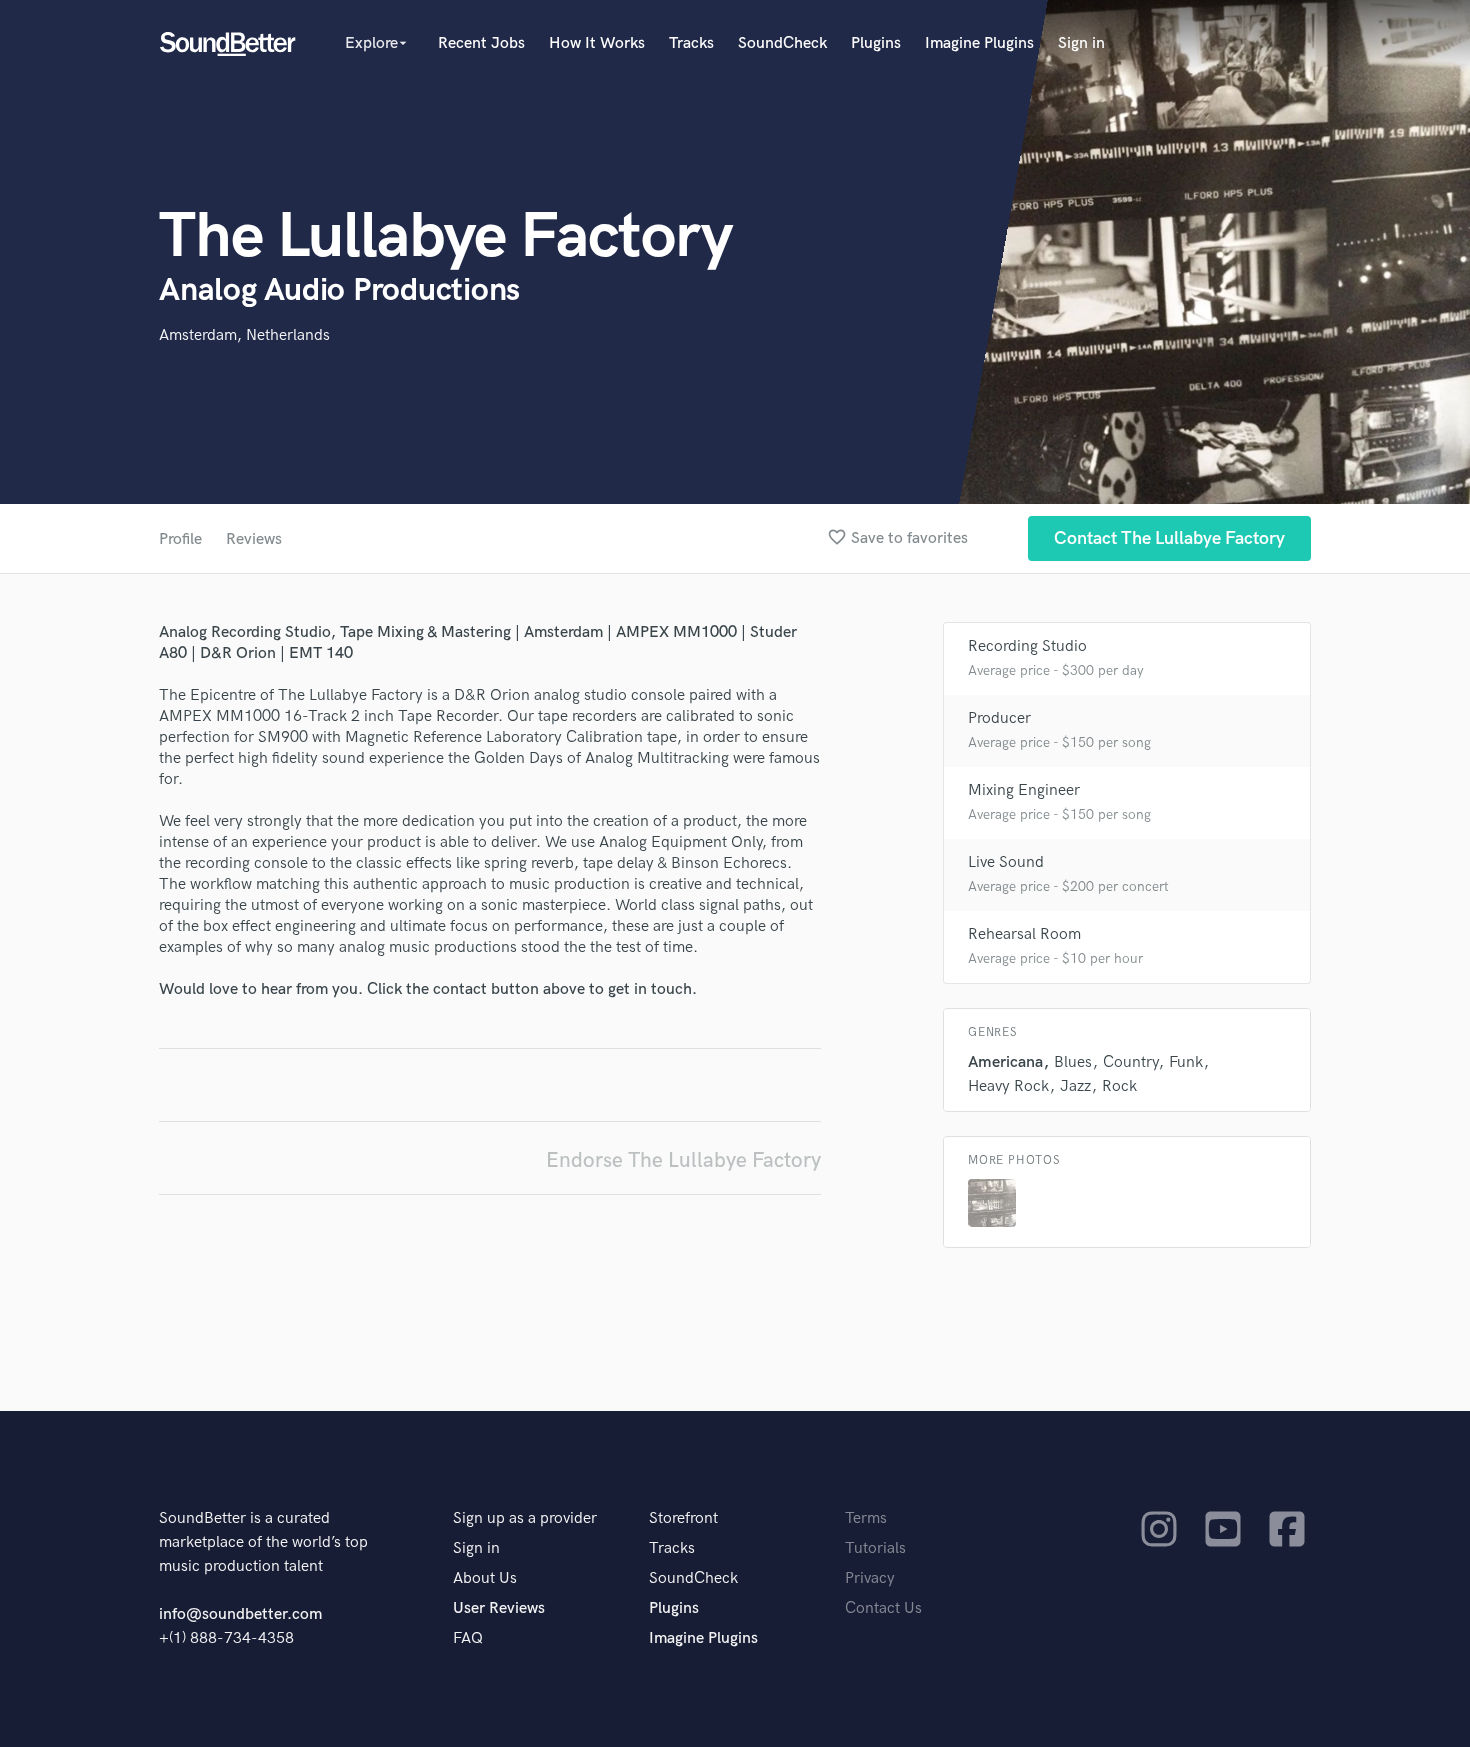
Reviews (254, 539)
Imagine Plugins (979, 43)
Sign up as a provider (525, 1518)
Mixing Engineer (1024, 790)
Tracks (691, 43)
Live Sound (1006, 862)
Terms (866, 1518)
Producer (999, 718)
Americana (1005, 1062)
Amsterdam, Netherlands (244, 335)
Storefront (683, 1518)
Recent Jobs (481, 43)
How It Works (597, 43)
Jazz (1075, 1086)
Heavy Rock (1008, 1086)
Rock (1119, 1086)
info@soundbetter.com (240, 1614)
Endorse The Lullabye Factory (683, 1160)
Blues (1073, 1062)
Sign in (1081, 43)
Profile (180, 539)
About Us (485, 1578)
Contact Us (883, 1608)
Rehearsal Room (1024, 934)
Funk (1186, 1062)
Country (1130, 1062)
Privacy (870, 1578)
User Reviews (499, 1608)
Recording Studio (1027, 646)
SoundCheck (782, 43)
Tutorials (875, 1548)
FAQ (468, 1638)
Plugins (876, 43)
